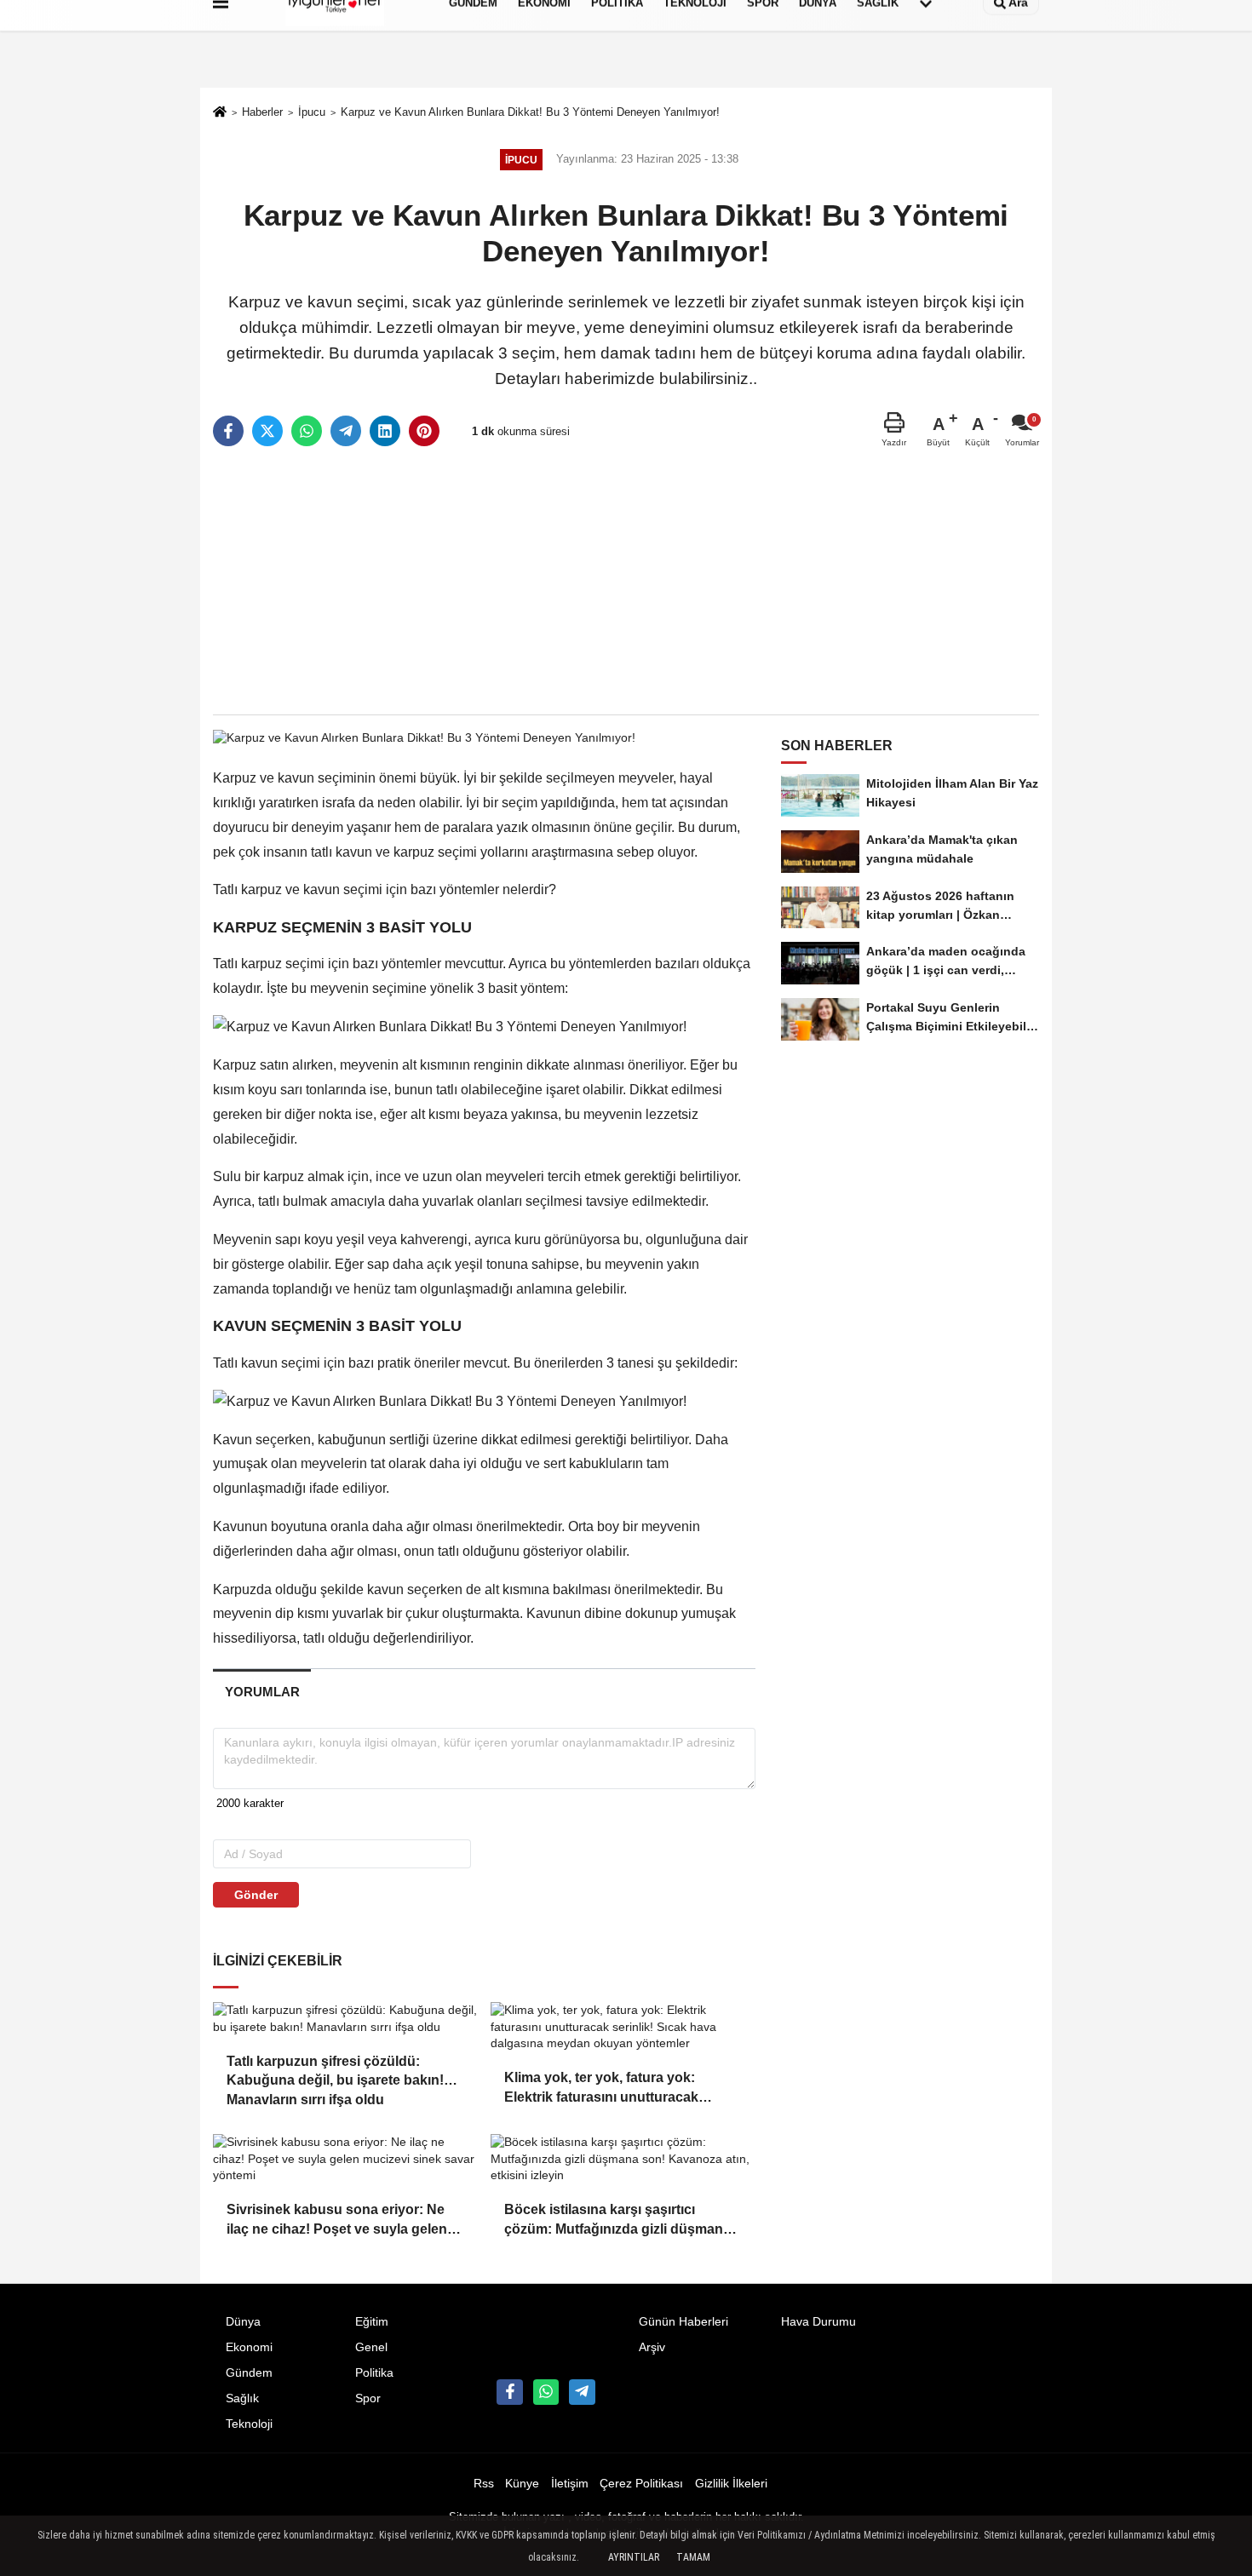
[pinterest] (424, 431)
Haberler (262, 112)
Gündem (249, 2373)
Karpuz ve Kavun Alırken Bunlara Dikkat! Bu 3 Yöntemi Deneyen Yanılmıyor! (530, 112)
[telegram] (346, 431)
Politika (374, 2373)
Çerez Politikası (641, 2484)
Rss (484, 2484)
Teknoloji (249, 2424)
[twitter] (267, 431)
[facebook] (228, 431)
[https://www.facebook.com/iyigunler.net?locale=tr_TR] (509, 2392)
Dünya (243, 2322)
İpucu (312, 112)
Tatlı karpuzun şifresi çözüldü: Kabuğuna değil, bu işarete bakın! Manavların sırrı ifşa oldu (335, 2072)
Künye (522, 2484)
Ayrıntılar (634, 2557)
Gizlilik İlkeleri (731, 2484)
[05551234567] (546, 2392)
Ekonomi (249, 2347)
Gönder (256, 1895)
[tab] (262, 1692)
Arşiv (652, 2347)
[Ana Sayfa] (220, 114)
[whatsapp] (307, 431)
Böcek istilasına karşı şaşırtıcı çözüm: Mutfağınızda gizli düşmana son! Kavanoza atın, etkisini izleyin (617, 2220)
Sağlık (242, 2398)
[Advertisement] (626, 582)
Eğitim (372, 2322)
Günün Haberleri (683, 2322)
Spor (368, 2398)
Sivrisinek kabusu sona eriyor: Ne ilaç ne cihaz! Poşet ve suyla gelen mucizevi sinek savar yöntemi (337, 2220)
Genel (371, 2347)
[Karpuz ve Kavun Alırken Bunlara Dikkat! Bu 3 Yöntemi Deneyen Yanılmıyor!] (424, 737)
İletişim (570, 2484)
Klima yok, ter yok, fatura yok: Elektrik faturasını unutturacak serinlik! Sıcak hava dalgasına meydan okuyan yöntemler (601, 2088)
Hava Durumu (818, 2322)
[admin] (582, 2392)
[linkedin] (385, 431)
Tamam (693, 2557)
